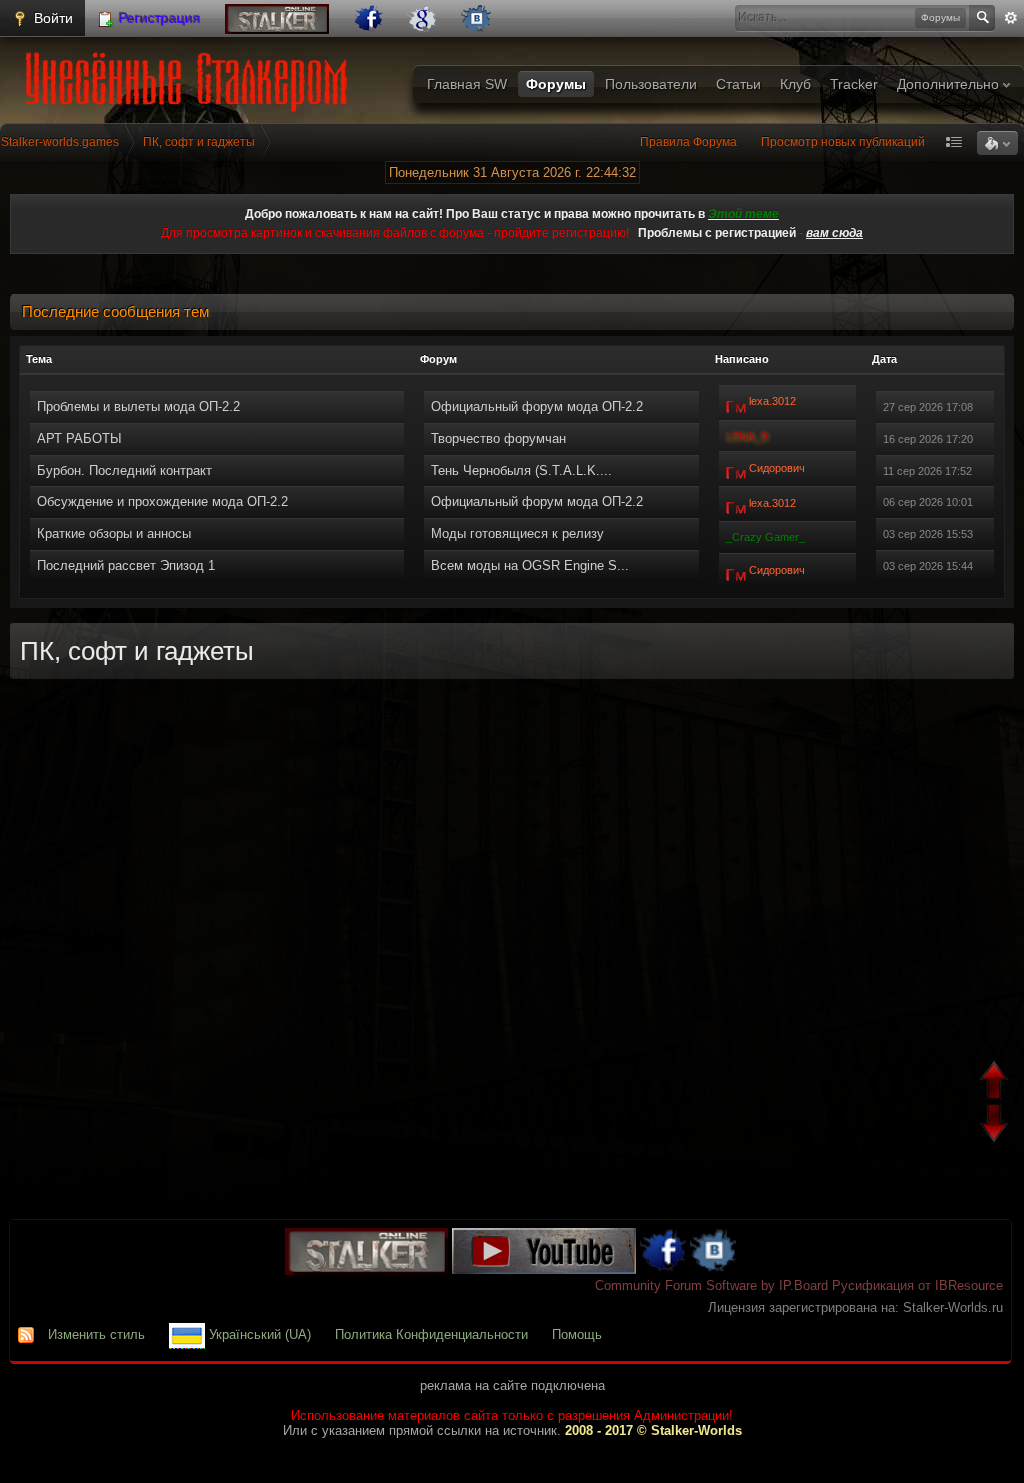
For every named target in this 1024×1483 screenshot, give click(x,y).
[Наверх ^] (996, 1082)
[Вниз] (996, 1125)
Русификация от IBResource (915, 1285)
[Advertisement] (512, 959)
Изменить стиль (96, 1334)
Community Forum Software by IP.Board (711, 1285)
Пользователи (651, 84)
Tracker (854, 84)
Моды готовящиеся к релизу (517, 533)
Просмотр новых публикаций (843, 142)
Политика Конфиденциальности (431, 1334)
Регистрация (158, 18)
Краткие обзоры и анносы (114, 533)
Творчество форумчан (498, 438)
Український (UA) (258, 1334)
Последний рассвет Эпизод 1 (126, 565)
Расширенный (1011, 18)
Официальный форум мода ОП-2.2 (537, 406)
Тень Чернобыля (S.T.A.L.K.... (521, 470)
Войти (51, 18)
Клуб (795, 84)
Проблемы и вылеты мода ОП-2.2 (138, 406)
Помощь (577, 1334)
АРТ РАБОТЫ (79, 438)
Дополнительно (950, 84)
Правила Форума (688, 142)
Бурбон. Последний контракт (124, 470)
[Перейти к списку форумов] (190, 75)
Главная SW (467, 84)
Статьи (738, 84)
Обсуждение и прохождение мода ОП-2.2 (162, 501)
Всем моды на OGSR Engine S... (530, 565)
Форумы (556, 84)
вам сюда (834, 233)
